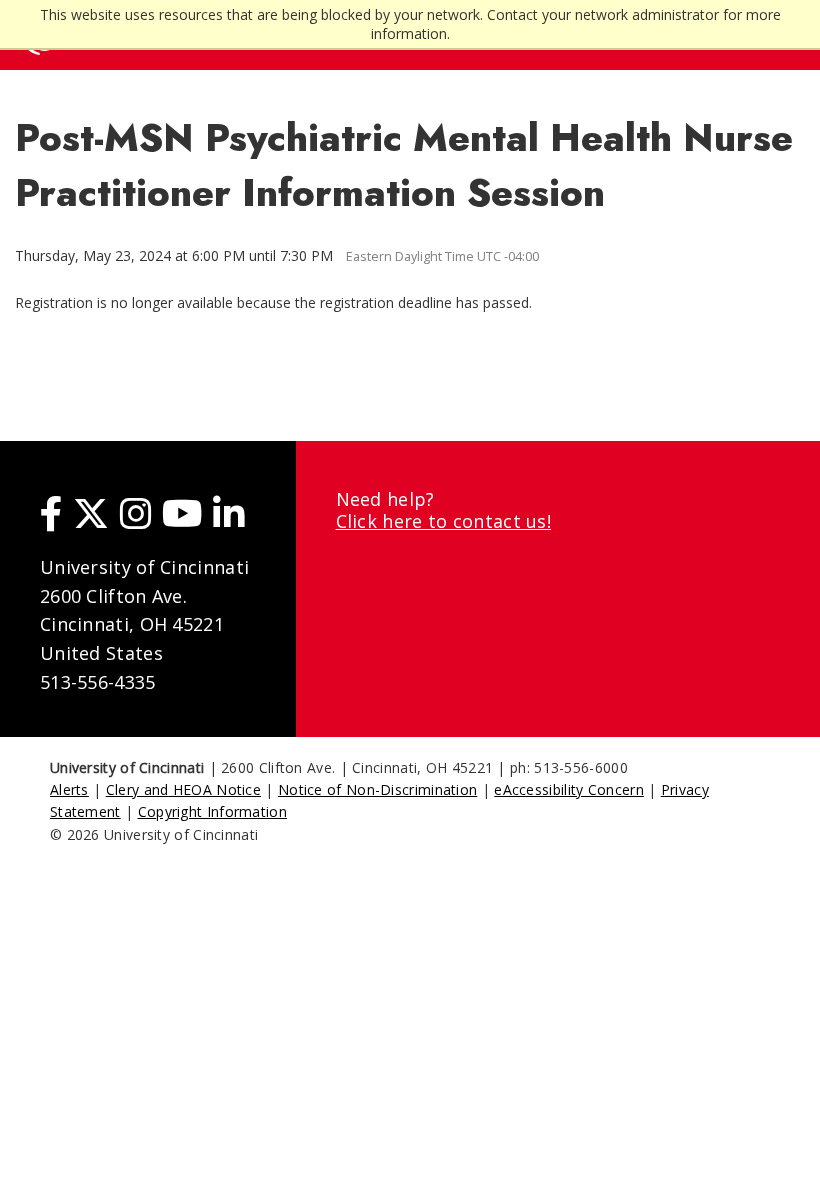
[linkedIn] (229, 513)
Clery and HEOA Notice (183, 789)
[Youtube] (182, 513)
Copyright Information (212, 811)
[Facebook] (51, 513)
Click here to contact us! (444, 521)
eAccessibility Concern (569, 789)
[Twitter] (91, 513)
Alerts (69, 789)
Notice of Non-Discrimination (377, 789)
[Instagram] (136, 513)
